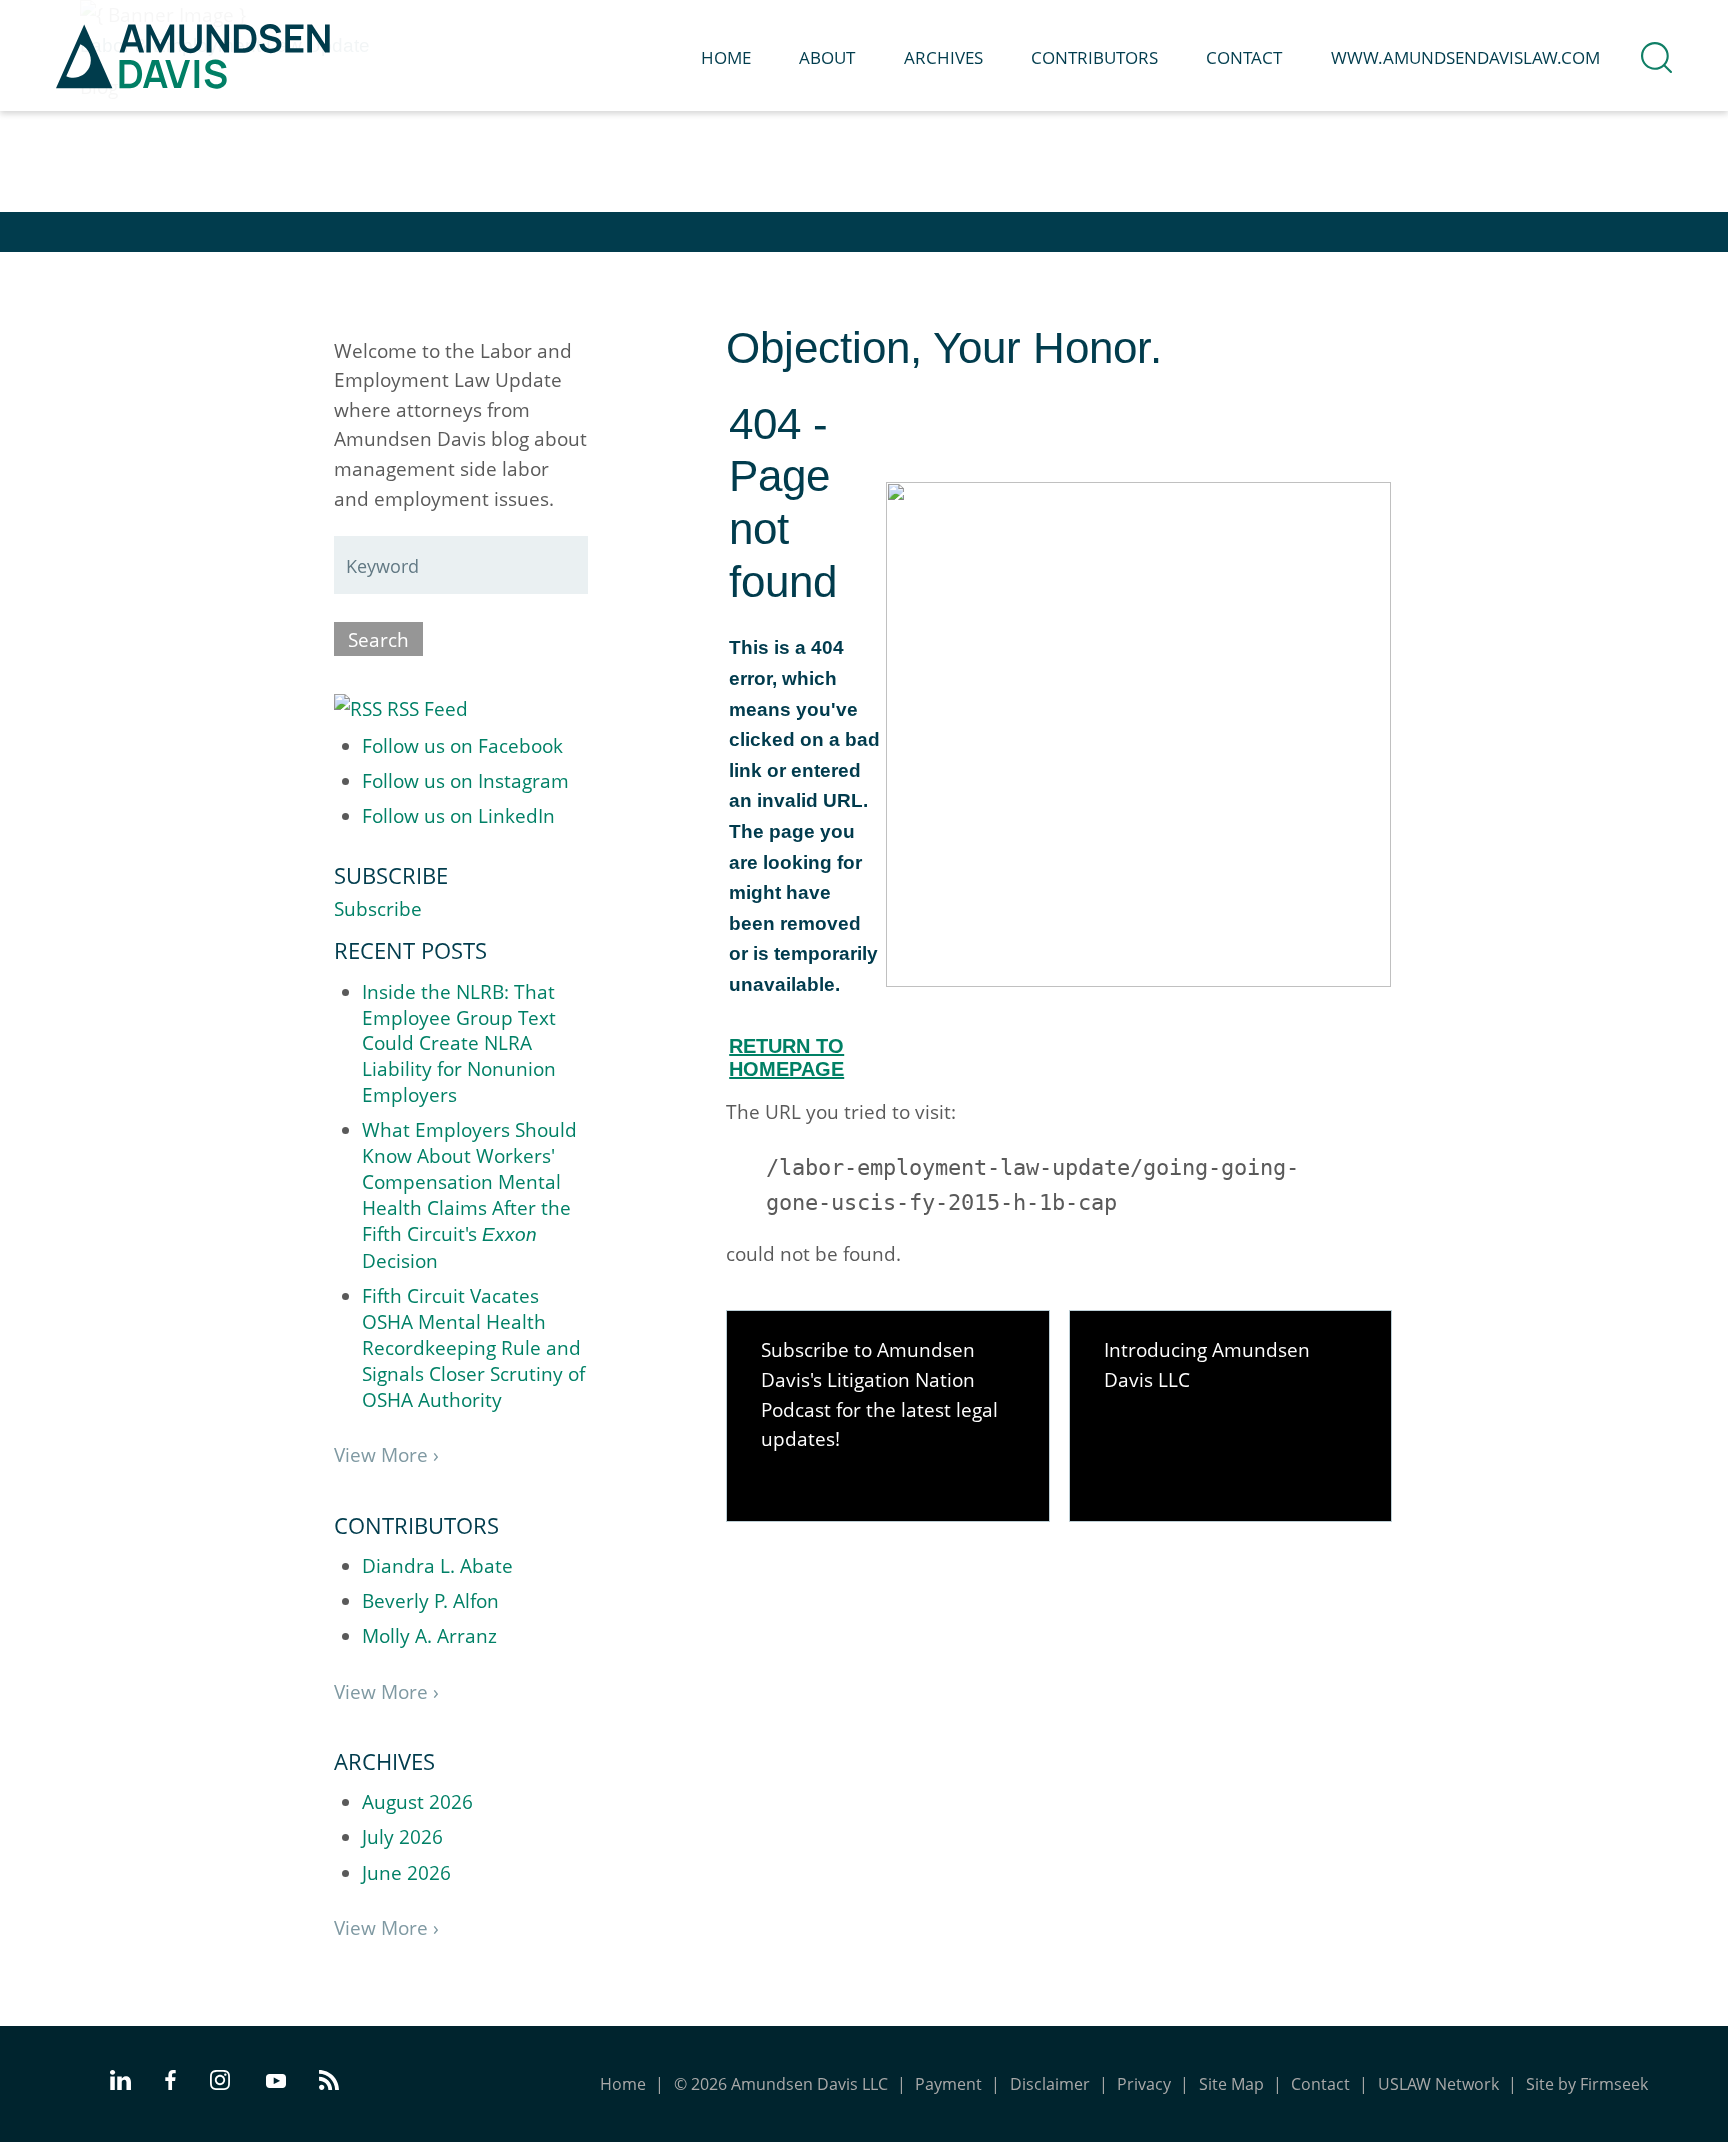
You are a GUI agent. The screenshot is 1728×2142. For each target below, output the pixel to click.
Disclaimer (1050, 2084)
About (827, 57)
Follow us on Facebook (462, 745)
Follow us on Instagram (465, 780)
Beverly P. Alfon (430, 1600)
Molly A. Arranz (429, 1635)
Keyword (382, 566)
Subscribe (378, 908)
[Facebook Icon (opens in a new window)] (170, 2083)
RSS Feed (425, 708)
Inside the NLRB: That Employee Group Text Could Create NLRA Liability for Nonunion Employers (459, 1043)
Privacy (1144, 2084)
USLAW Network (1438, 2084)
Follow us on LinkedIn (458, 815)
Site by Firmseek (1587, 2084)
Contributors (1094, 57)
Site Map (1231, 2084)
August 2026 (417, 1801)
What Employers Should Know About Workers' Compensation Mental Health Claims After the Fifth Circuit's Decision (469, 1194)
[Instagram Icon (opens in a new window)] (221, 2083)
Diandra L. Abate (437, 1565)
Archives (943, 57)
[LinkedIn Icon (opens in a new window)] (120, 2083)
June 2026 (406, 1872)
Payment (948, 2084)
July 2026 (402, 1836)
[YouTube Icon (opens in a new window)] (276, 2082)
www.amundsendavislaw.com (1465, 57)
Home (726, 57)
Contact (1244, 57)
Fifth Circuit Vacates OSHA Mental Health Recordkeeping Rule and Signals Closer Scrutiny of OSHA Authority (473, 1347)
